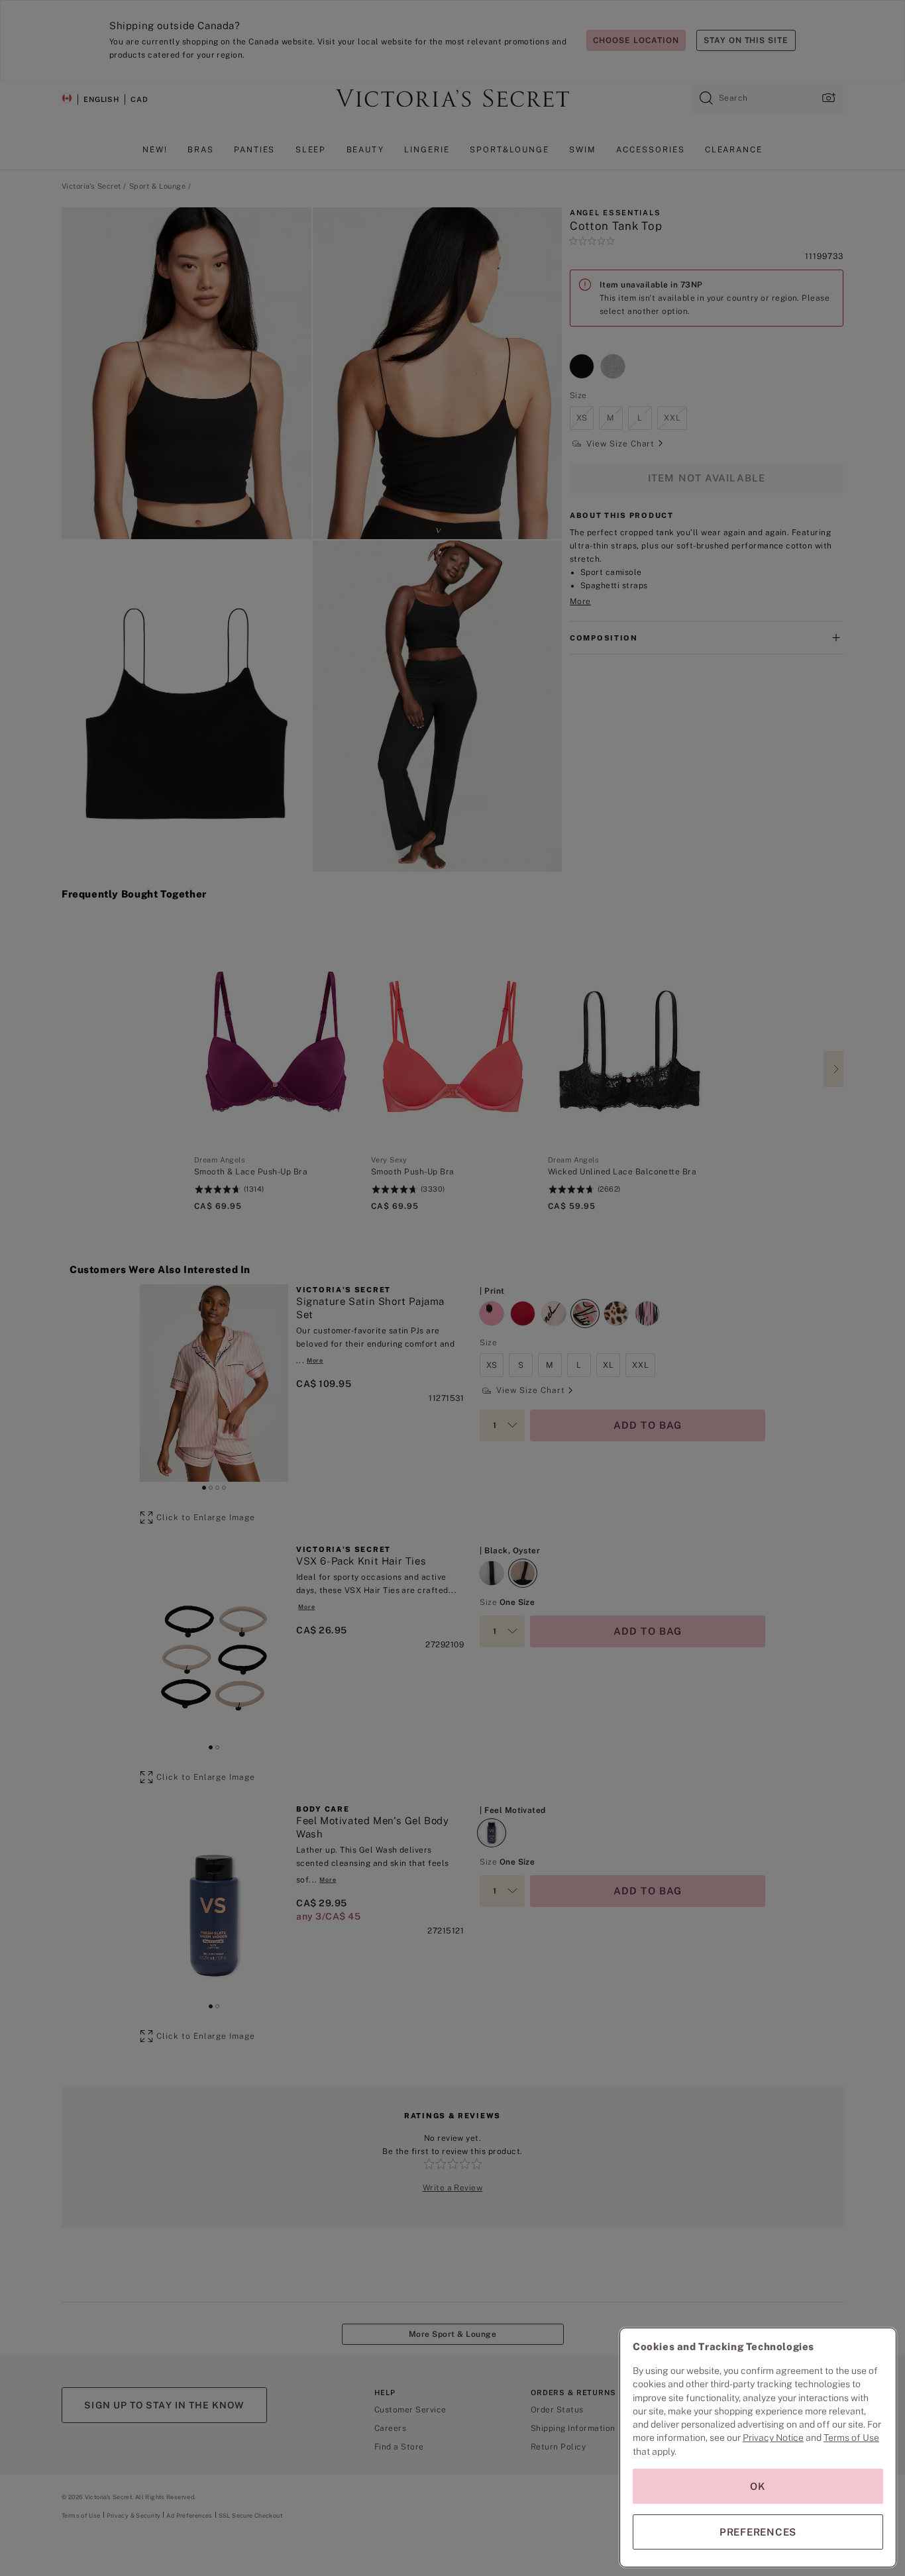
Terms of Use (851, 2438)
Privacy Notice (773, 2438)
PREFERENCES (758, 2532)
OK (758, 2486)
